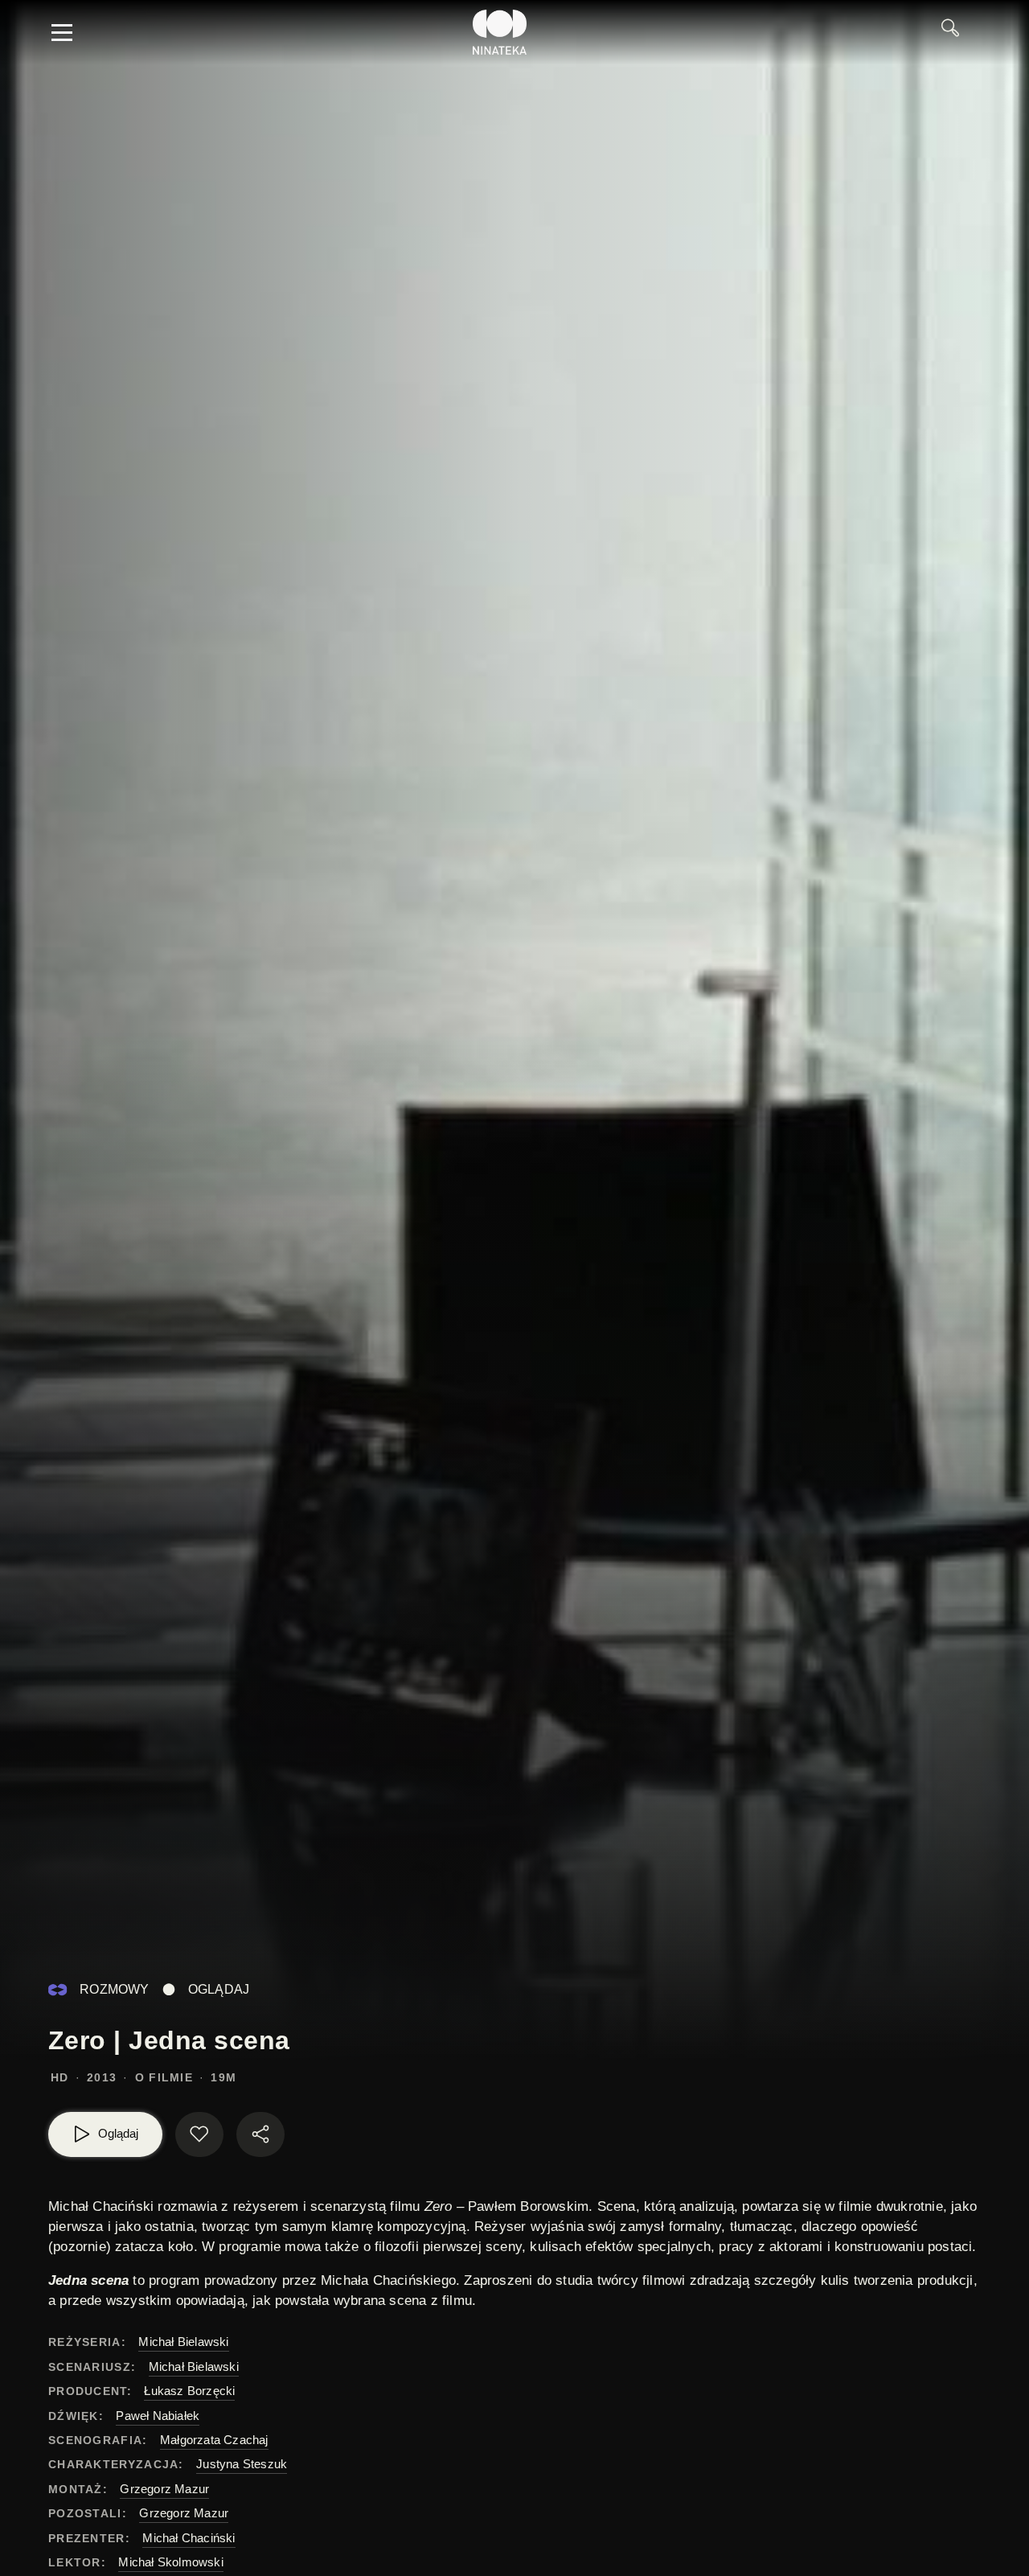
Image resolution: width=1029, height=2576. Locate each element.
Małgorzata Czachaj (214, 2440)
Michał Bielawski (183, 2342)
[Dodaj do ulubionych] (199, 2134)
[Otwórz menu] (62, 32)
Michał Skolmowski (170, 2562)
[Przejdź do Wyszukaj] (956, 32)
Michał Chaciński (189, 2538)
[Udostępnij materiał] (260, 2134)
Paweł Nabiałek (158, 2416)
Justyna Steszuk (242, 2464)
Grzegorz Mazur (164, 2489)
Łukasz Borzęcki (189, 2391)
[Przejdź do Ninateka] (500, 32)
